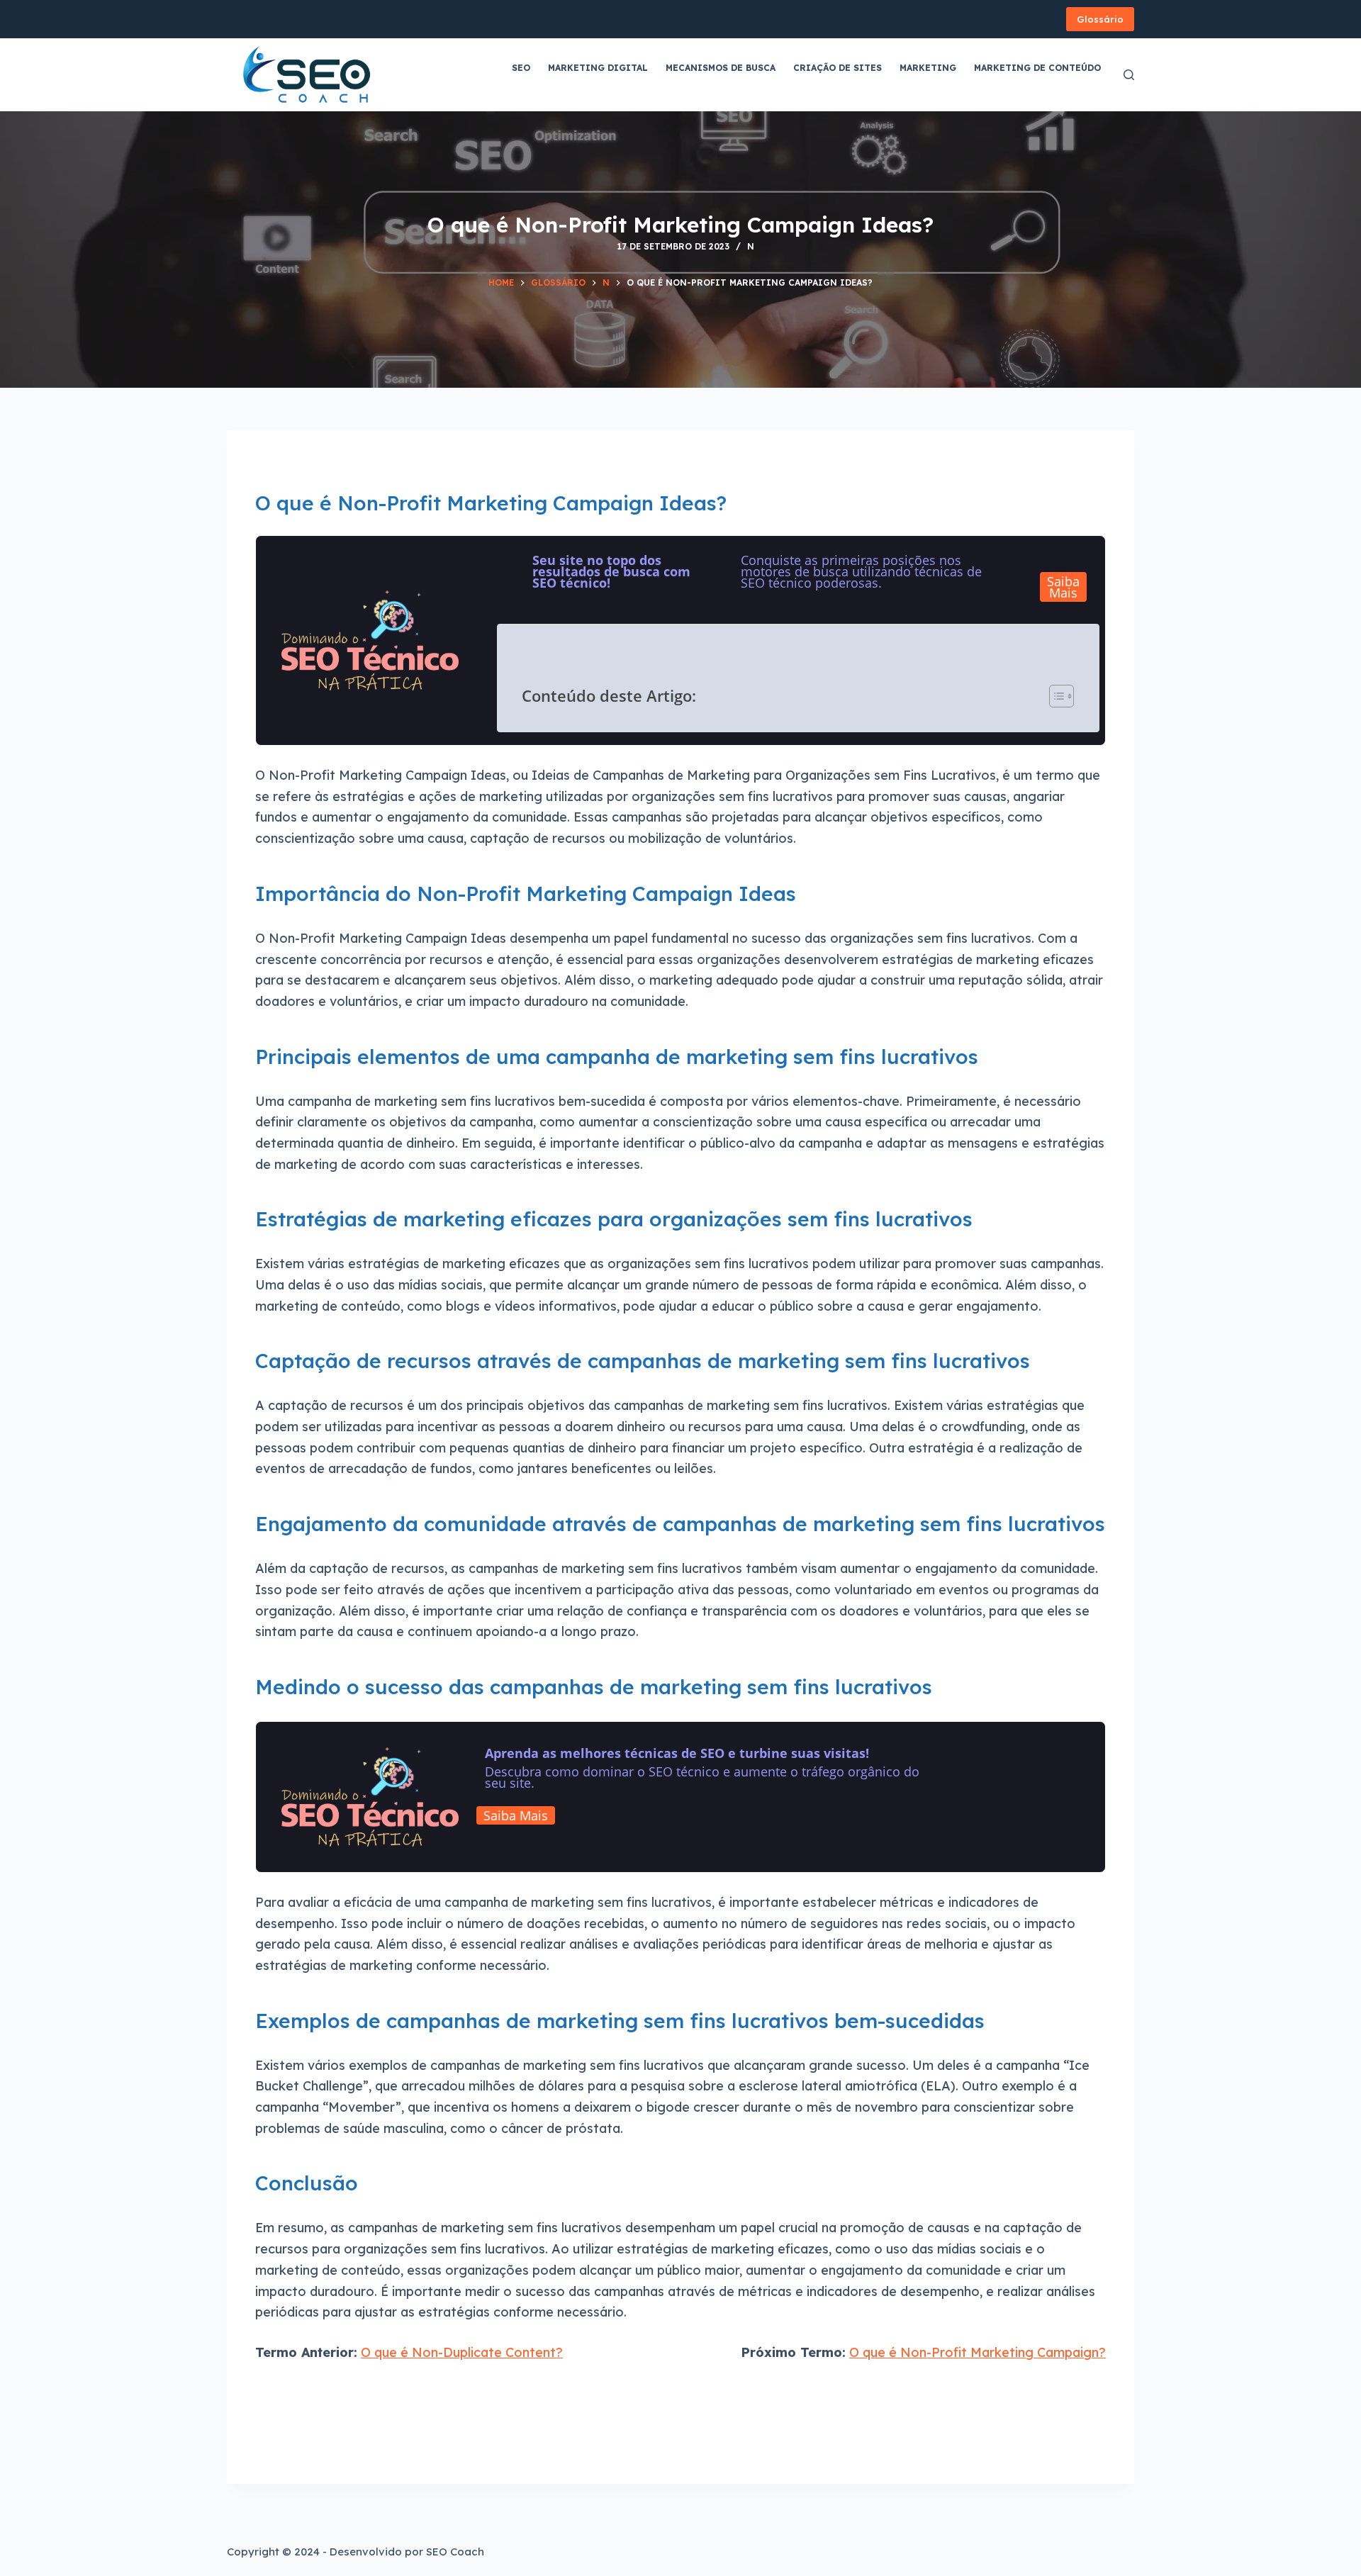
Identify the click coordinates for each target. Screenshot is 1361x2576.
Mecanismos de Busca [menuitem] (721, 68)
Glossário (1100, 19)
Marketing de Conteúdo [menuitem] (1037, 68)
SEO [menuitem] (521, 68)
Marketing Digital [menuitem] (598, 68)
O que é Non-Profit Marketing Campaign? (978, 2352)
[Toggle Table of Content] (1055, 696)
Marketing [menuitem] (928, 68)
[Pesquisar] (1129, 75)
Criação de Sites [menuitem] (838, 68)
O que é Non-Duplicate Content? (462, 2352)
